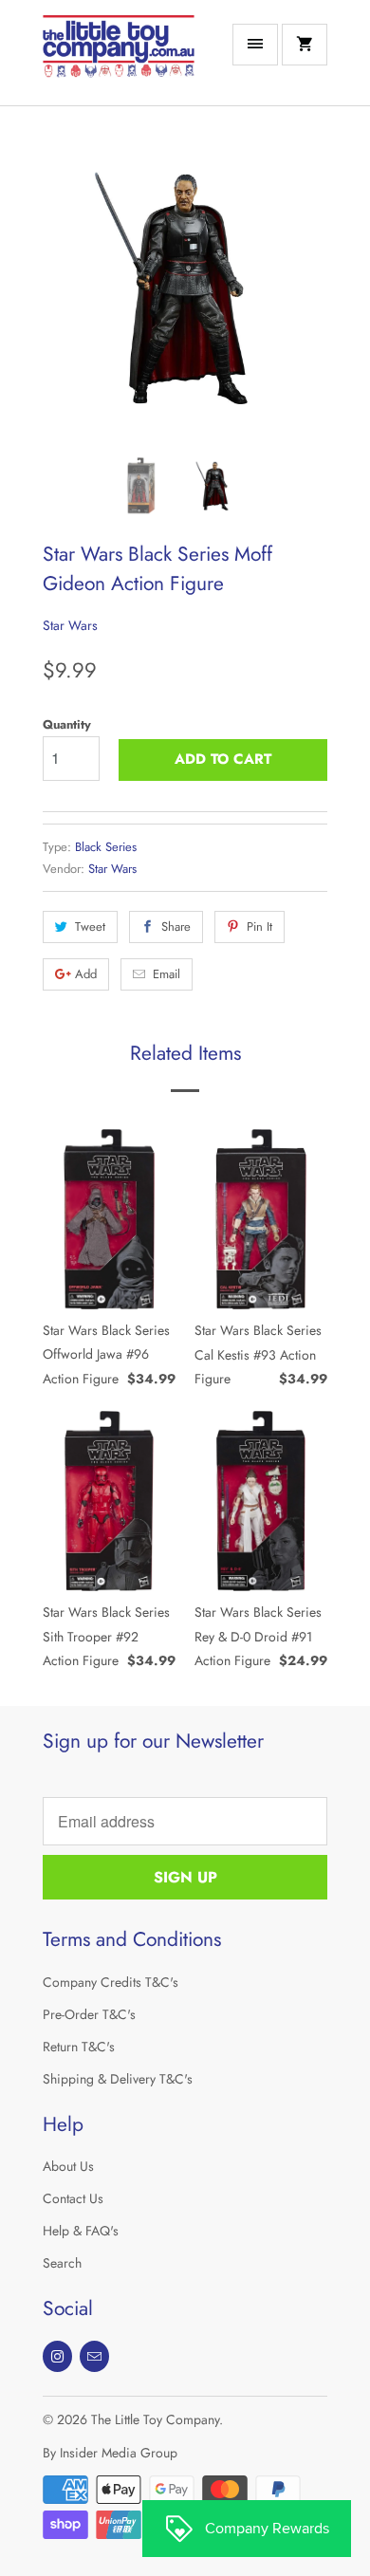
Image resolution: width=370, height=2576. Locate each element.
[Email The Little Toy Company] (94, 2356)
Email (166, 974)
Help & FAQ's (81, 2231)
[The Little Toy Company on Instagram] (57, 2356)
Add (86, 974)
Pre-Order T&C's (89, 2014)
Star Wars (70, 625)
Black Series (106, 847)
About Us (68, 2166)
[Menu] (255, 45)
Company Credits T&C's (111, 1982)
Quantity (67, 724)
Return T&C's (79, 2047)
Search (62, 2263)
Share (176, 927)
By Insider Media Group (110, 2453)
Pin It (259, 927)
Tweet (90, 927)
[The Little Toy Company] (119, 60)
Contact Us (73, 2198)
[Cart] (305, 45)
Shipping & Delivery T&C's (118, 2079)
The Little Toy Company (155, 2419)
